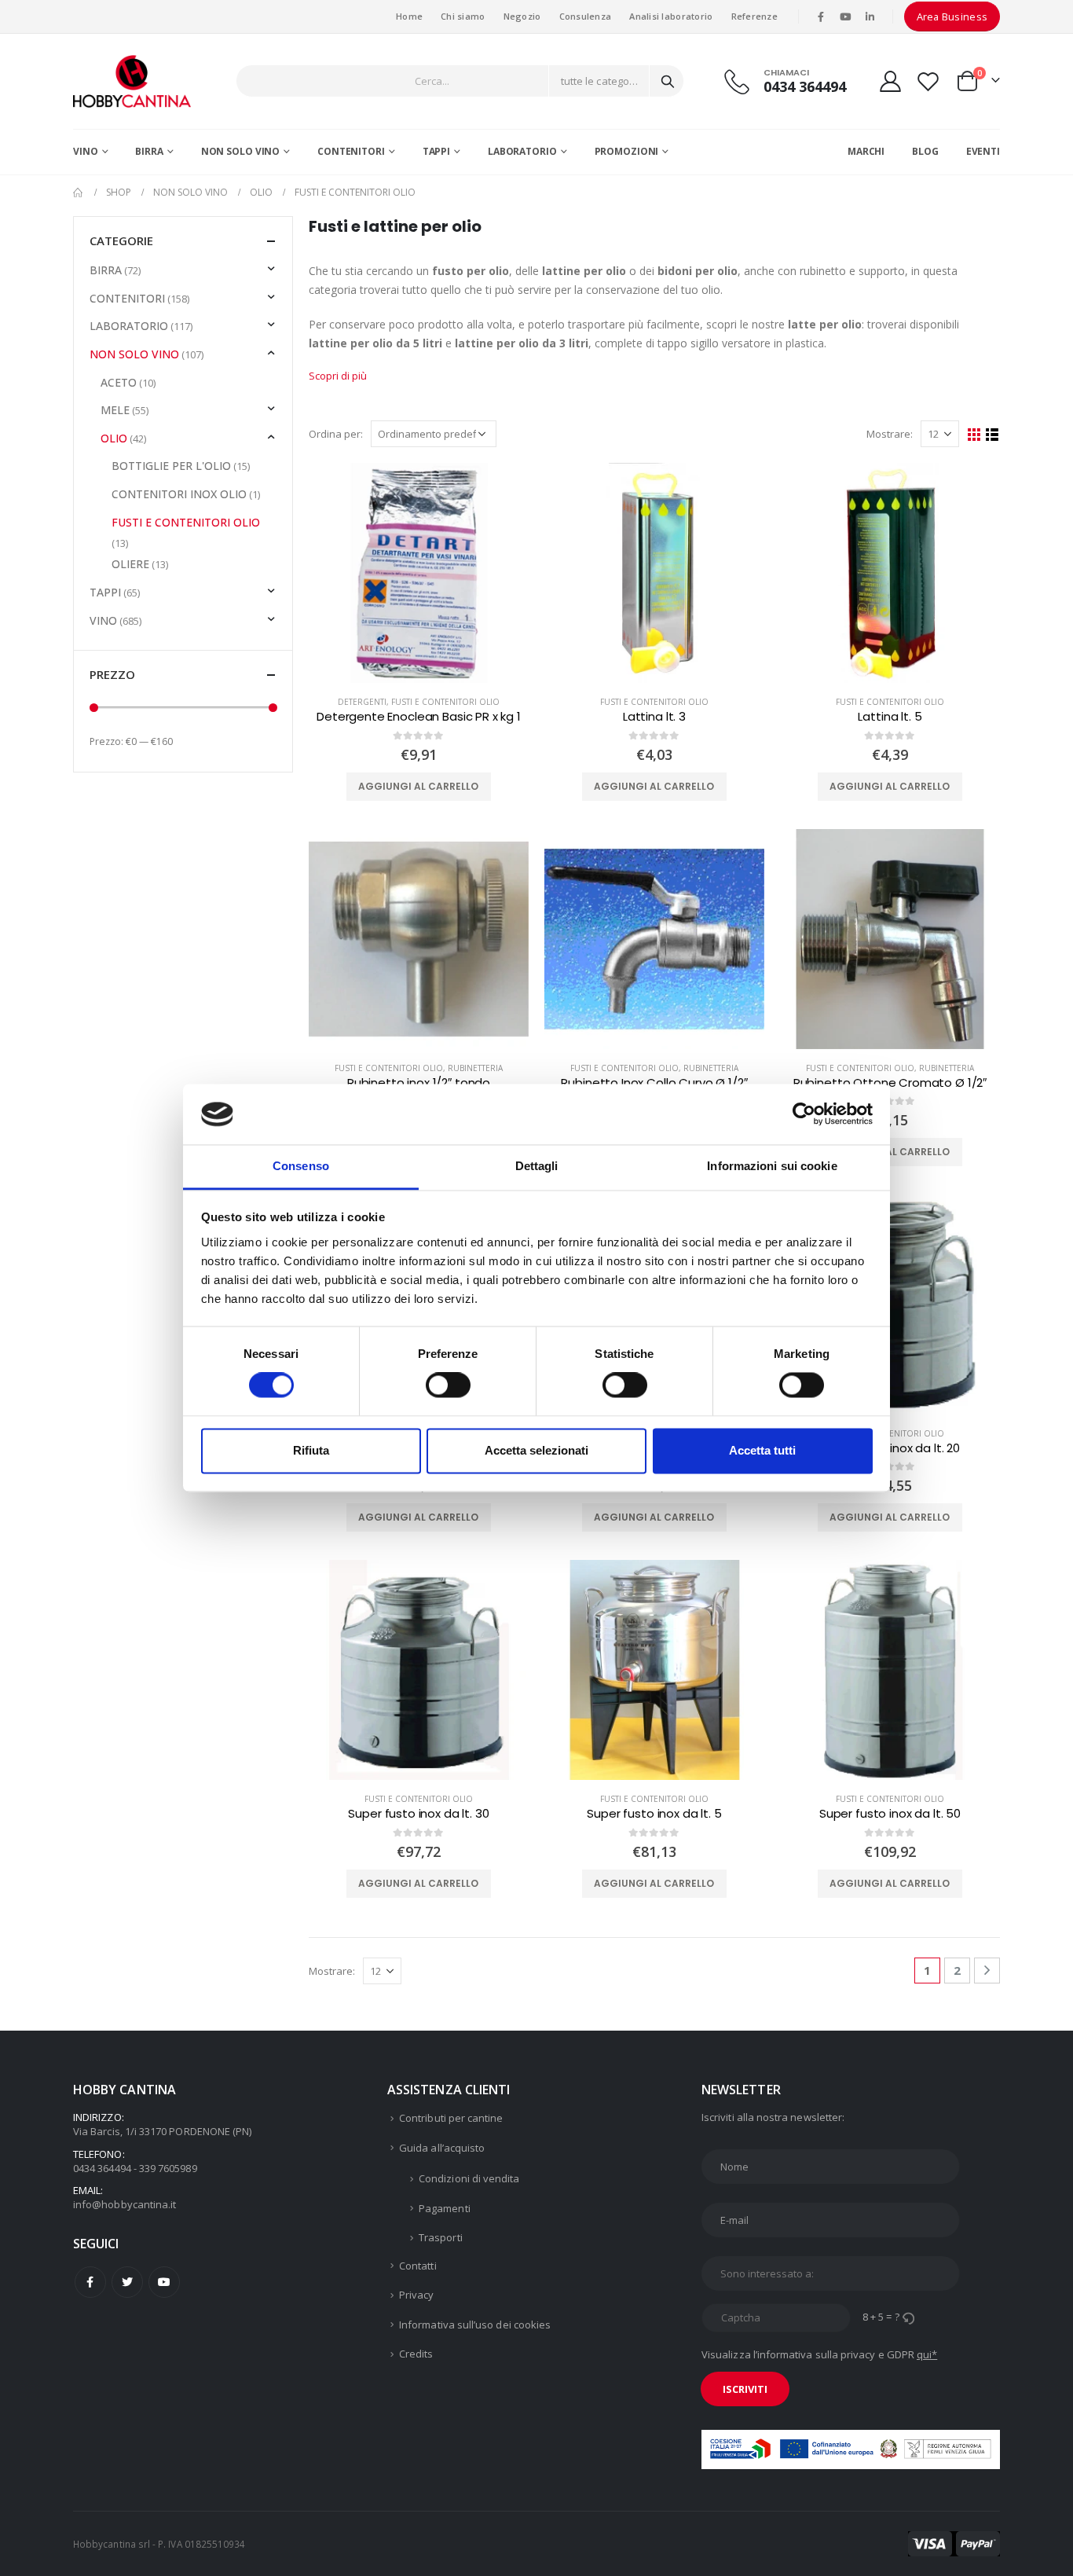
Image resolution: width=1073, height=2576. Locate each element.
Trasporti (441, 2237)
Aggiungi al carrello (418, 786)
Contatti (418, 2266)
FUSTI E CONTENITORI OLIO (445, 702)
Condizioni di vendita (469, 2178)
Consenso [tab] (301, 1166)
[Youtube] (845, 17)
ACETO (119, 382)
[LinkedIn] (870, 17)
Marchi (866, 151)
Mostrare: (890, 434)
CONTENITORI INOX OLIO (179, 494)
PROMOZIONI (627, 151)
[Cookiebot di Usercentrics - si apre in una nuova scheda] (804, 1114)
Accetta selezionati (536, 1450)
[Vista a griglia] (974, 435)
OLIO (114, 438)
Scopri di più (338, 376)
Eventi (983, 151)
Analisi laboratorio (671, 16)
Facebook (90, 2282)
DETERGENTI (362, 702)
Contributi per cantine (451, 2118)
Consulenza (586, 16)
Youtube (164, 2282)
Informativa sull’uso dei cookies (475, 2325)
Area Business (952, 17)
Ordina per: (336, 434)
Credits (416, 2354)
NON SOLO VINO (240, 151)
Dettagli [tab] (537, 1166)
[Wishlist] (928, 81)
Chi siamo (463, 16)
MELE (115, 410)
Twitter (127, 2282)
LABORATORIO (522, 151)
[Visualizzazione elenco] (992, 435)
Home (409, 16)
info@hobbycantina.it (125, 2204)
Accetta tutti (762, 1450)
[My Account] (890, 81)
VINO (86, 151)
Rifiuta (311, 1450)
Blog (925, 151)
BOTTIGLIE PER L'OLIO (171, 466)
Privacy (416, 2295)
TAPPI (436, 151)
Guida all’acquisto (442, 2148)
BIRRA (149, 151)
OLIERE (130, 564)
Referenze (754, 16)
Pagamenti (445, 2208)
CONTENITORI (351, 151)
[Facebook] (821, 17)
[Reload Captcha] (908, 2317)
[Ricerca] (668, 81)
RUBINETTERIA (475, 1068)
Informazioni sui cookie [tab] (772, 1166)
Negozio (522, 16)
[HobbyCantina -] (132, 81)
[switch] (448, 1385)
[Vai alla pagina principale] (79, 193)
